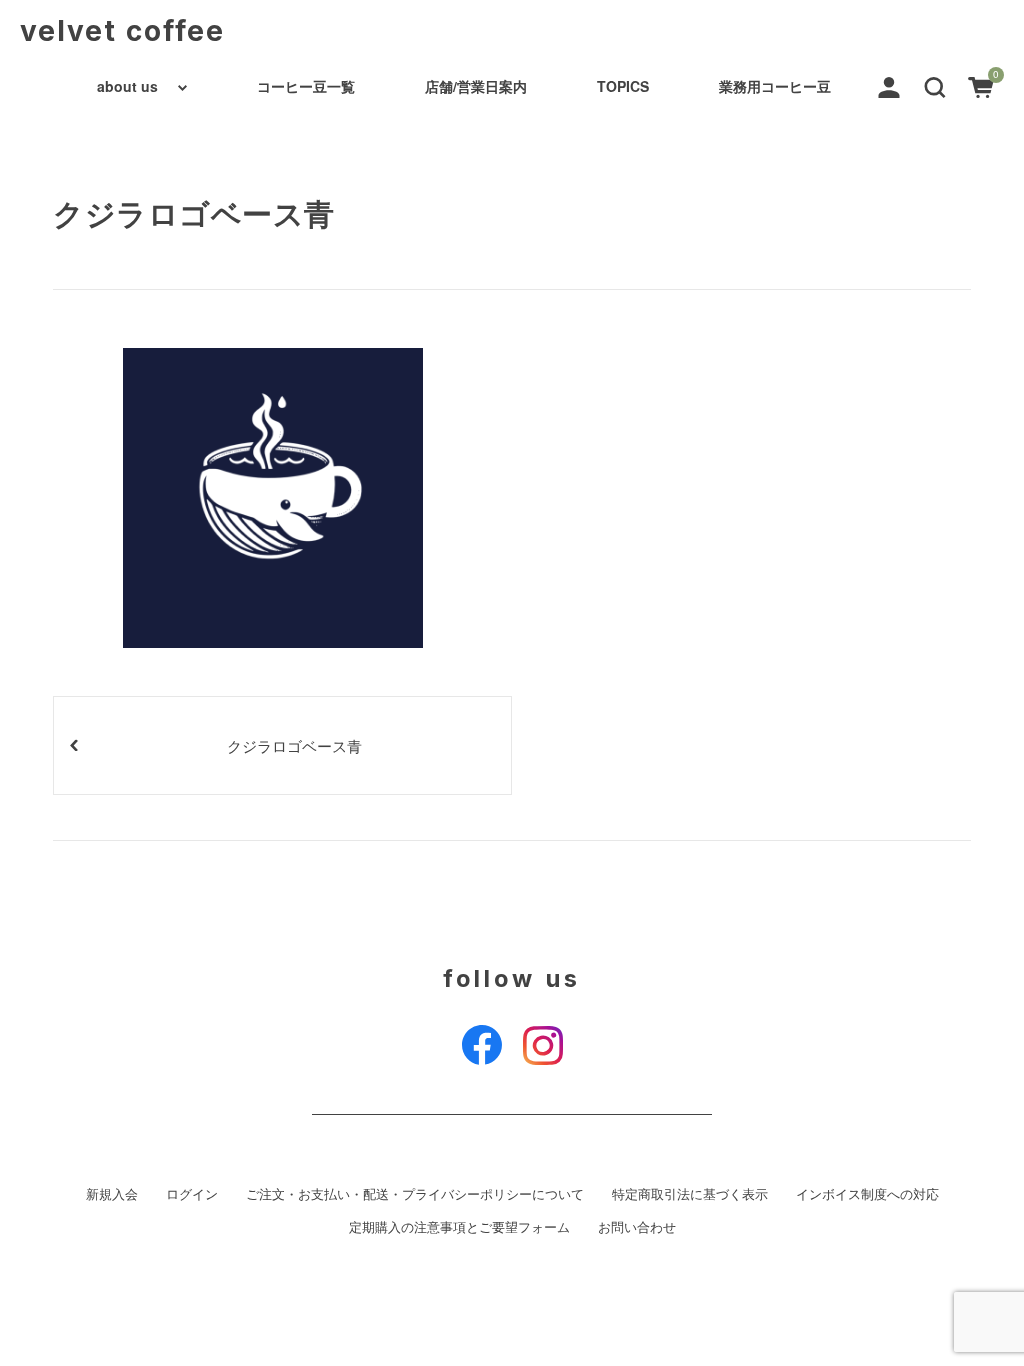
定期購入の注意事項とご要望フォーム (459, 1227)
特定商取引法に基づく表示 (690, 1194)
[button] (935, 85)
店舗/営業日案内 (476, 86)
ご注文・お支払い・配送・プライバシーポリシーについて (415, 1194)
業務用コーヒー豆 (775, 86)
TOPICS (623, 86)
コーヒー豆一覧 (306, 86)
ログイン (192, 1194)
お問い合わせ (637, 1227)
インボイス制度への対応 (867, 1194)
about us (127, 86)
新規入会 (112, 1194)
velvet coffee (122, 31)
